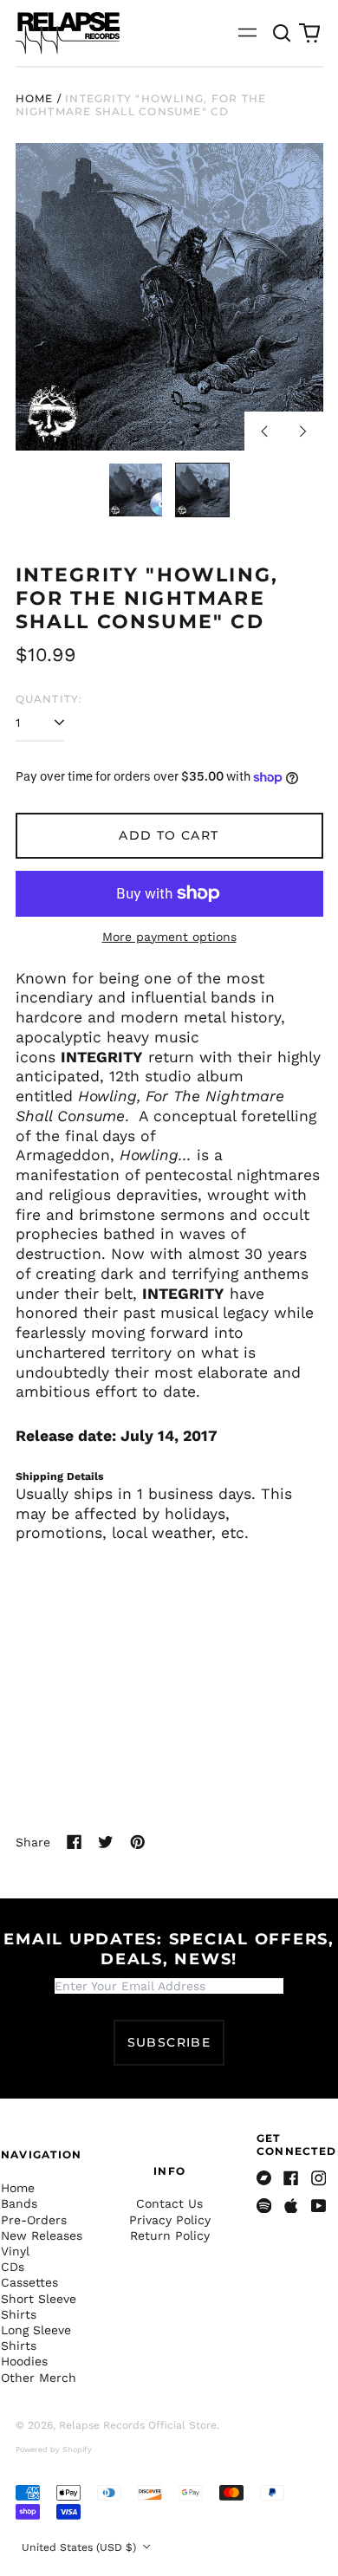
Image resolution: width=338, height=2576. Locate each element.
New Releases (42, 2235)
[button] (283, 33)
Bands (19, 2203)
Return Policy (170, 2235)
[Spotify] (264, 2206)
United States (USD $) (81, 2547)
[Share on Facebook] (75, 1842)
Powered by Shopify (54, 2449)
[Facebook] (291, 2178)
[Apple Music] (291, 2206)
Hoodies (24, 2361)
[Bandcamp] (264, 2178)
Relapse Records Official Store (138, 2425)
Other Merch (39, 2378)
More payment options (169, 937)
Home (35, 98)
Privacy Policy (170, 2220)
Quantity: (49, 699)
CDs (13, 2267)
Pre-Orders (34, 2220)
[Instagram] (319, 2178)
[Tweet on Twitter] (106, 1842)
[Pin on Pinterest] (138, 1842)
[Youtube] (319, 2206)
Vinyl (15, 2251)
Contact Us (169, 2203)
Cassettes (29, 2282)
